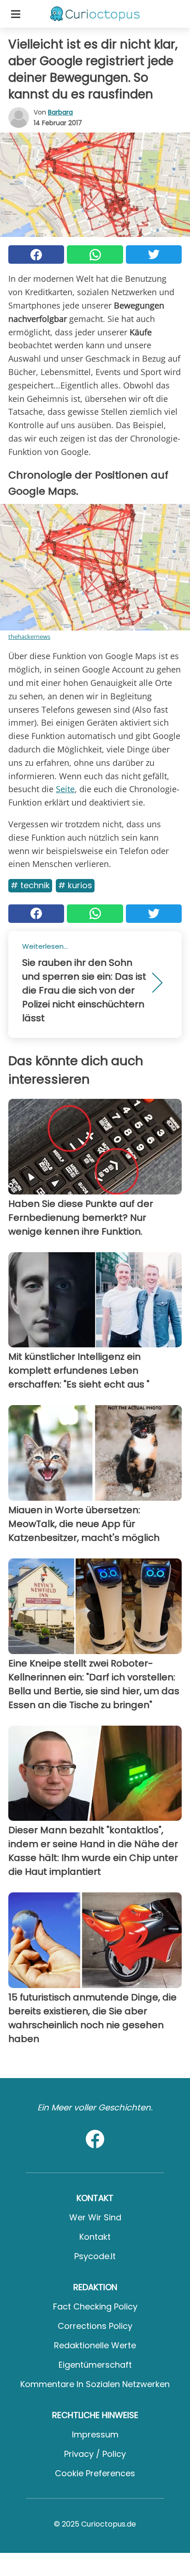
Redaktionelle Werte (95, 2345)
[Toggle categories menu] (16, 14)
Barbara (60, 112)
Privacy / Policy (95, 2454)
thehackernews (29, 636)
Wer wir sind (95, 2217)
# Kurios (75, 885)
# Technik (30, 885)
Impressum (95, 2434)
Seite (65, 789)
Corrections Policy (95, 2326)
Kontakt (95, 2237)
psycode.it (95, 2256)
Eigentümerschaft (95, 2365)
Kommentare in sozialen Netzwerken (95, 2384)
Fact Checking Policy (95, 2306)
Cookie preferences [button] (95, 2473)
